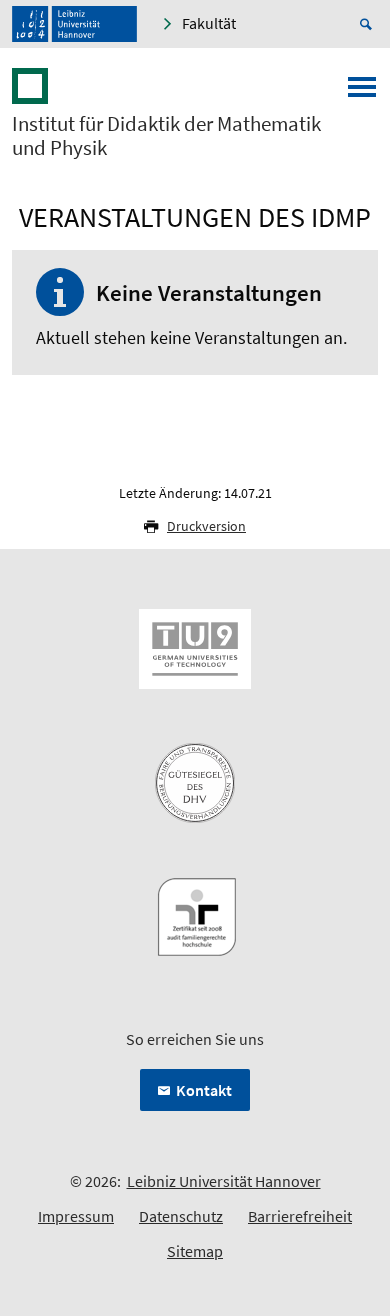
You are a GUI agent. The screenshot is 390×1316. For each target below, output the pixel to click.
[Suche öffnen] (369, 24)
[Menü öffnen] (362, 93)
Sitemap (195, 1251)
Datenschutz (181, 1216)
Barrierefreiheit (300, 1216)
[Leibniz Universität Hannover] (74, 24)
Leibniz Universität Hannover (224, 1181)
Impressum (76, 1216)
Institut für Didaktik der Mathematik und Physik (166, 136)
